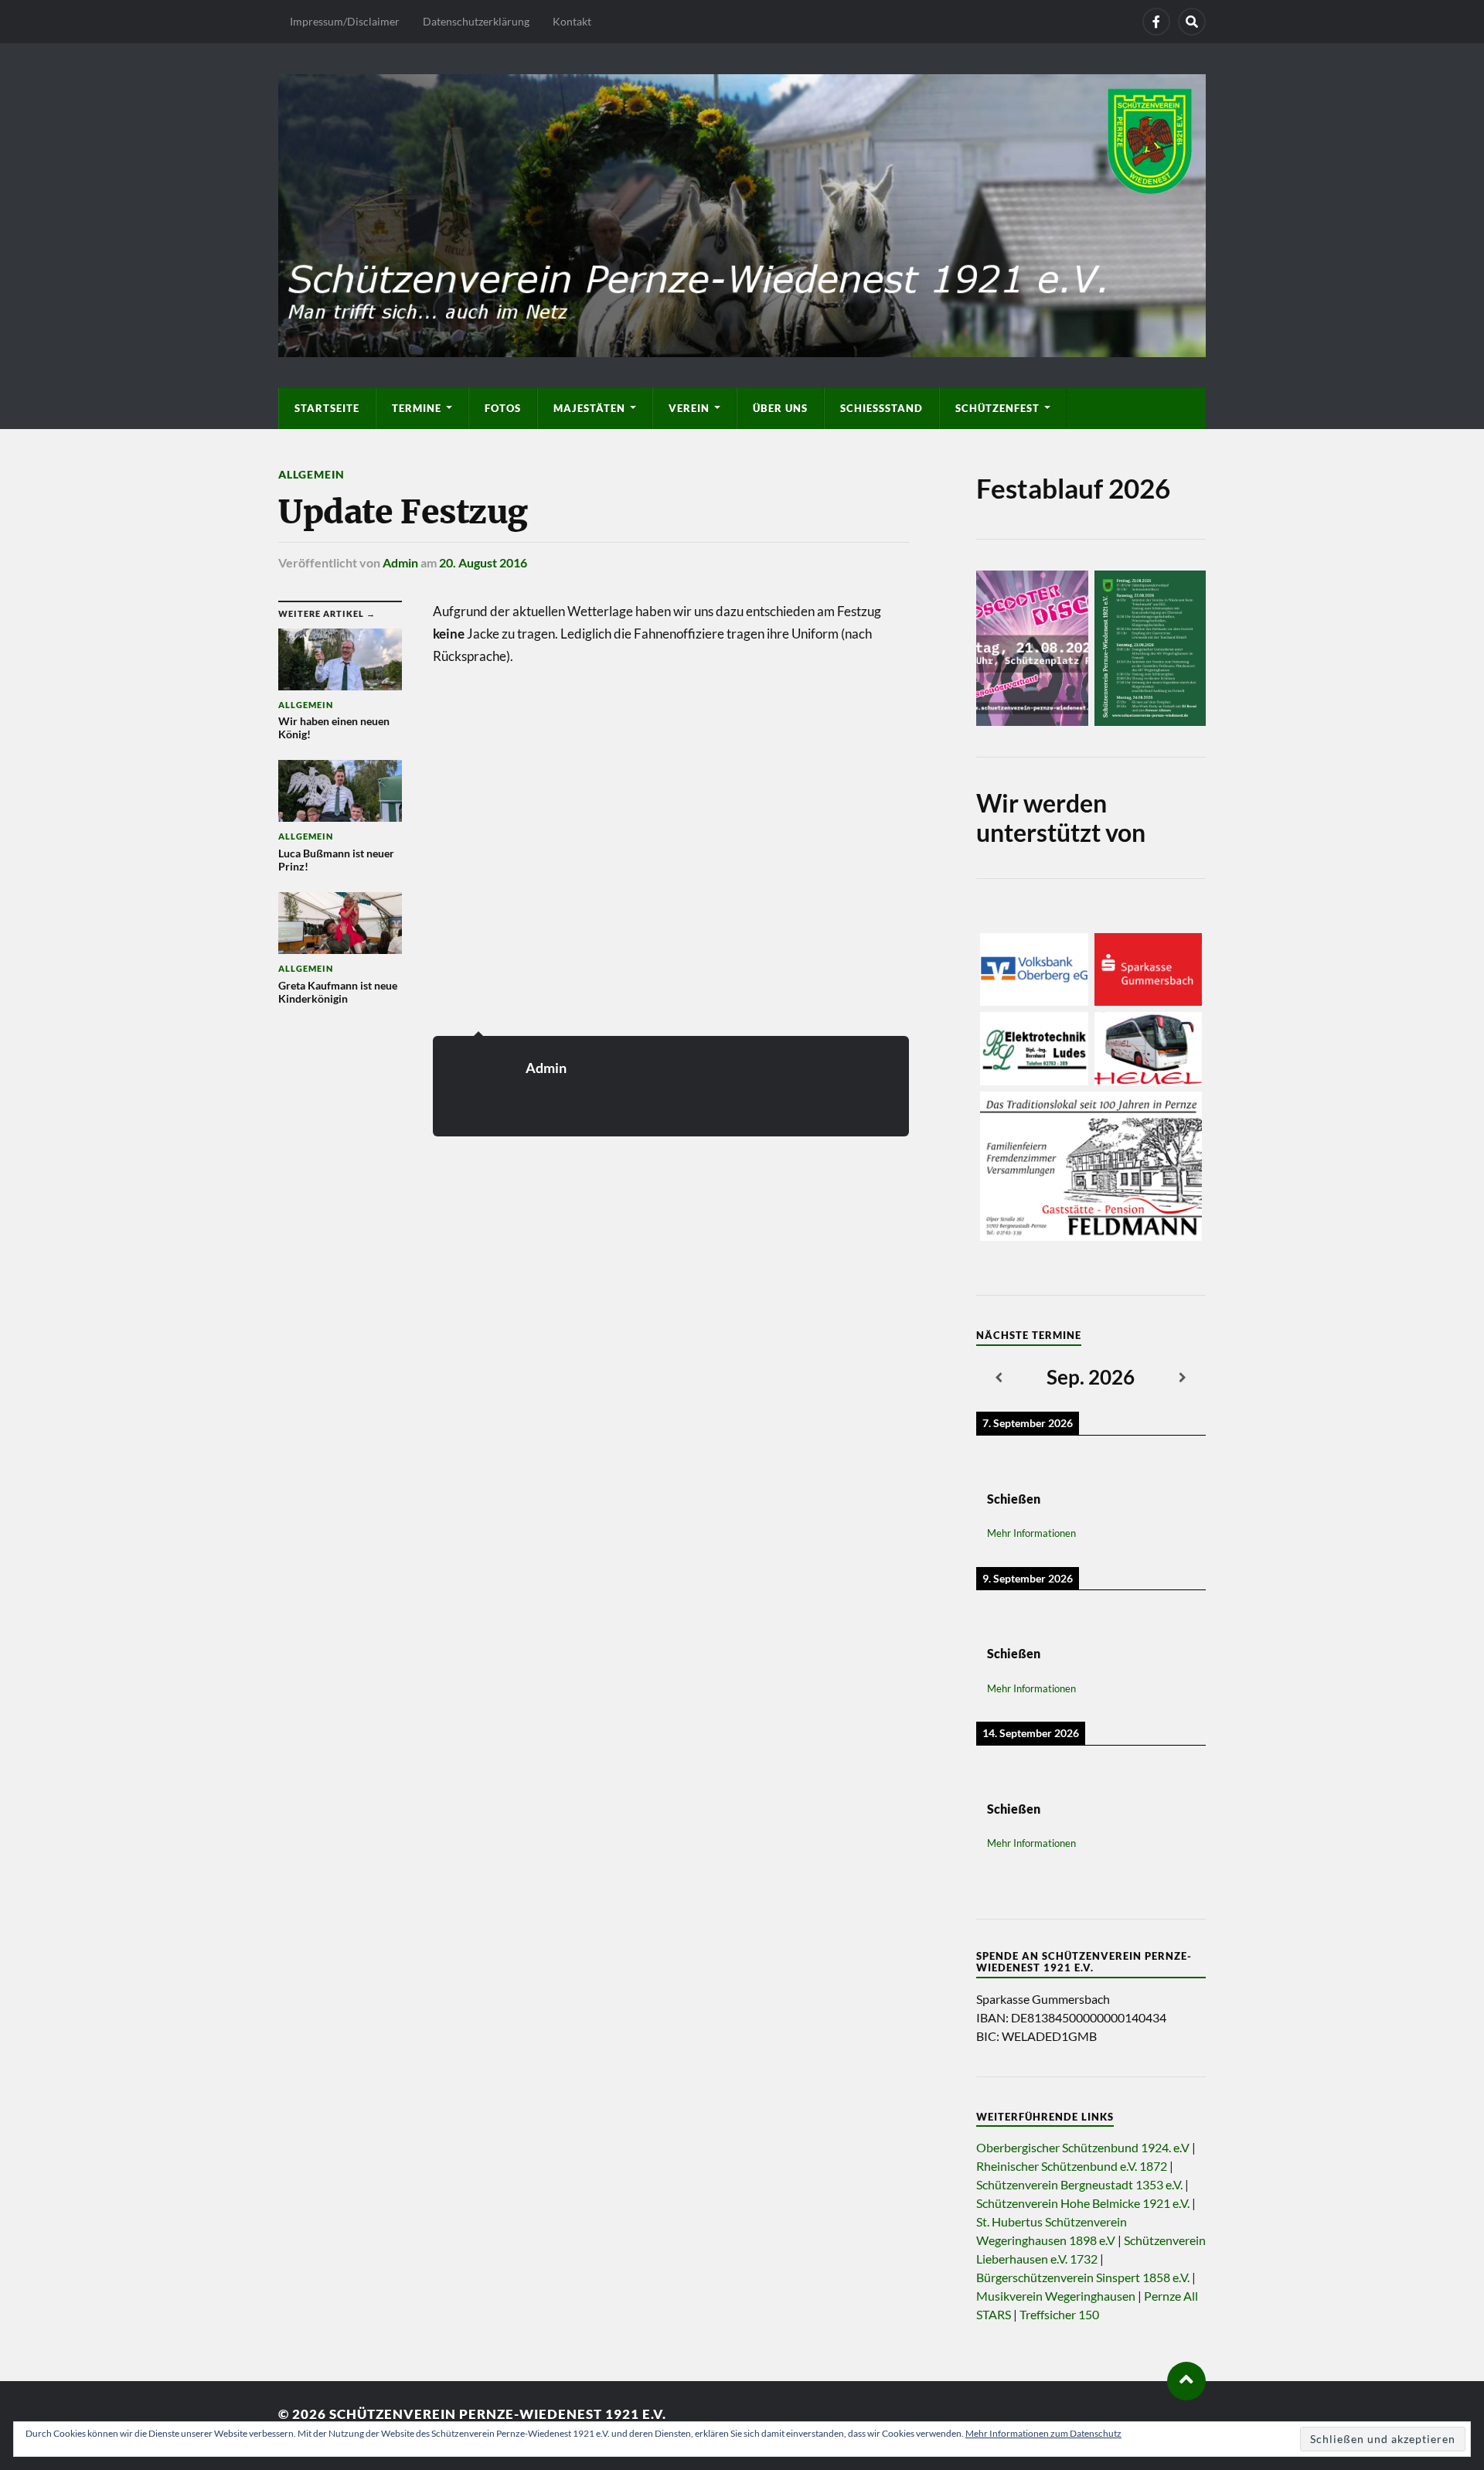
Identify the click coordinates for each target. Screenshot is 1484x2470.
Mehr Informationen (1031, 1533)
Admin (400, 562)
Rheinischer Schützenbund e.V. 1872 (1072, 2166)
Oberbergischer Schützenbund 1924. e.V (1083, 2147)
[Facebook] (1156, 22)
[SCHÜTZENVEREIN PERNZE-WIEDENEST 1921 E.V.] (742, 213)
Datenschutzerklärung (476, 21)
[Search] (1192, 22)
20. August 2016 (483, 562)
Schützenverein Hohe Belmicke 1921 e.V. (1083, 2203)
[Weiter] (1183, 1378)
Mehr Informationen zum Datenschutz (1043, 2433)
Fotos (503, 408)
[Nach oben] (1186, 2381)
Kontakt (572, 21)
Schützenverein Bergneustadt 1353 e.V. (1079, 2184)
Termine (417, 408)
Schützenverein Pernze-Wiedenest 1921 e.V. (498, 2414)
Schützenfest (997, 408)
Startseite (327, 408)
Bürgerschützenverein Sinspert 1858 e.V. (1083, 2277)
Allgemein (311, 474)
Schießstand (882, 408)
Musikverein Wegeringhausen (1056, 2296)
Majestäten (589, 408)
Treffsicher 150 (1059, 2314)
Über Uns (780, 408)
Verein (689, 408)
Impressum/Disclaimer (345, 21)
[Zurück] (999, 1378)
